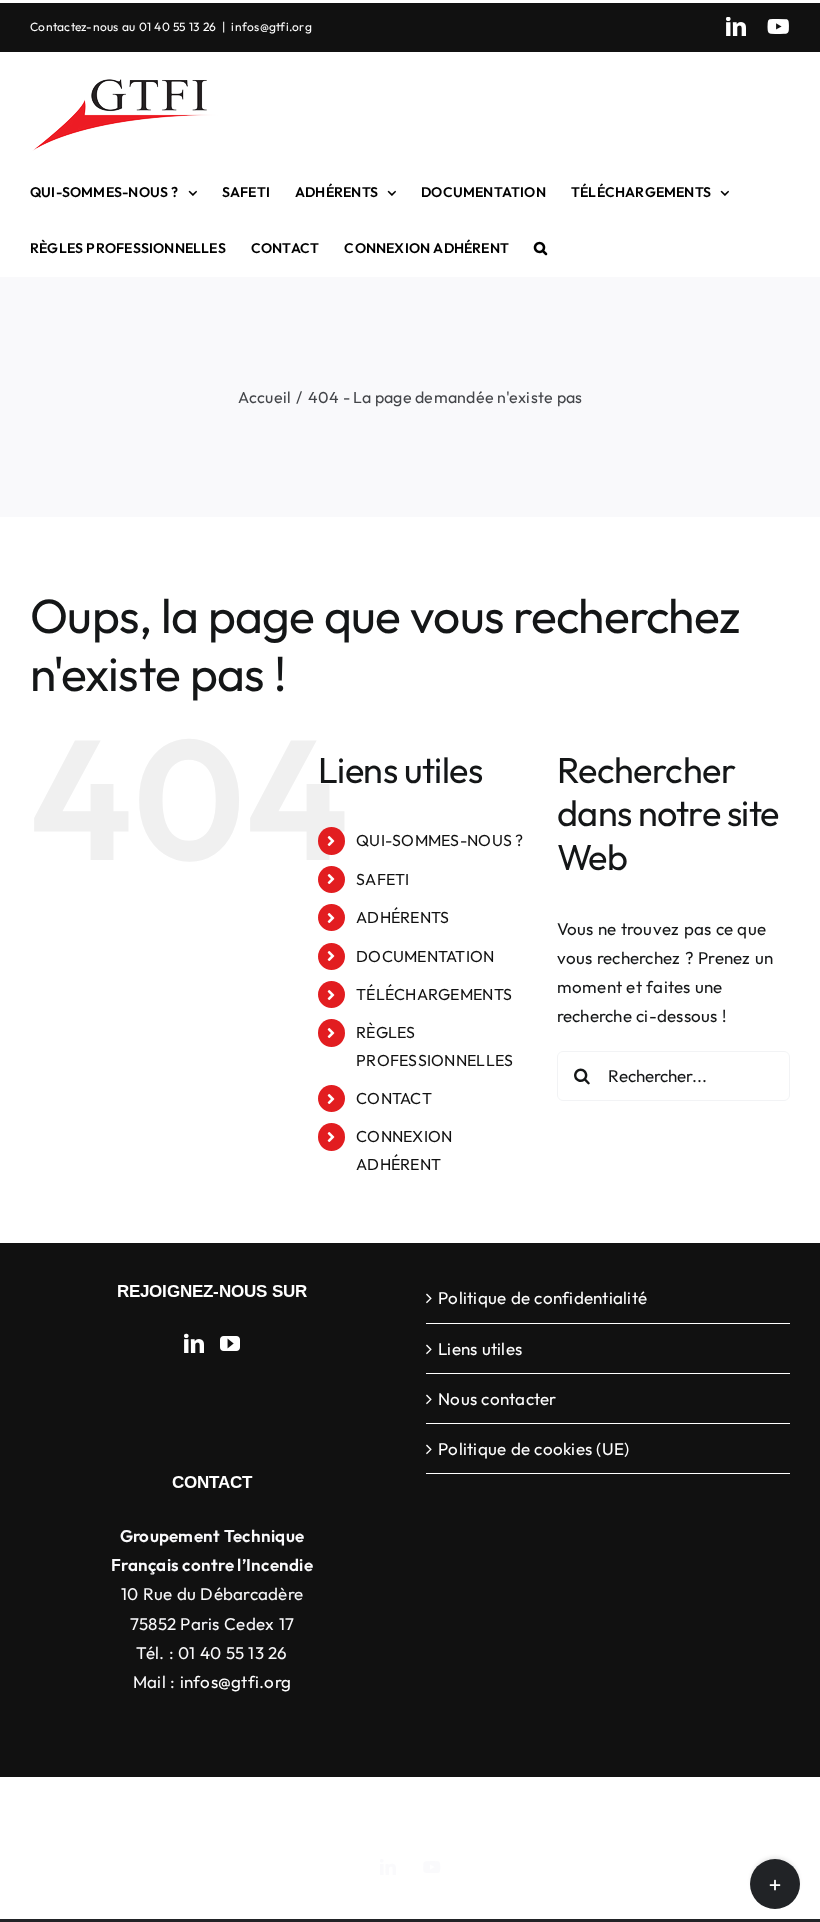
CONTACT (394, 1098)
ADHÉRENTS (402, 917)
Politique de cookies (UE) (533, 1448)
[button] (540, 248)
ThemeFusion (431, 1808)
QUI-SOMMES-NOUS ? (439, 840)
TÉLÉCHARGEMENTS (434, 994)
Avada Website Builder (299, 1808)
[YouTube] (230, 1344)
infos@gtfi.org (271, 26)
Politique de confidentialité (542, 1297)
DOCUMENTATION (425, 956)
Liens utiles (480, 1348)
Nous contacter (497, 1398)
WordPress (729, 1808)
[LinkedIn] (194, 1344)
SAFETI (383, 879)
